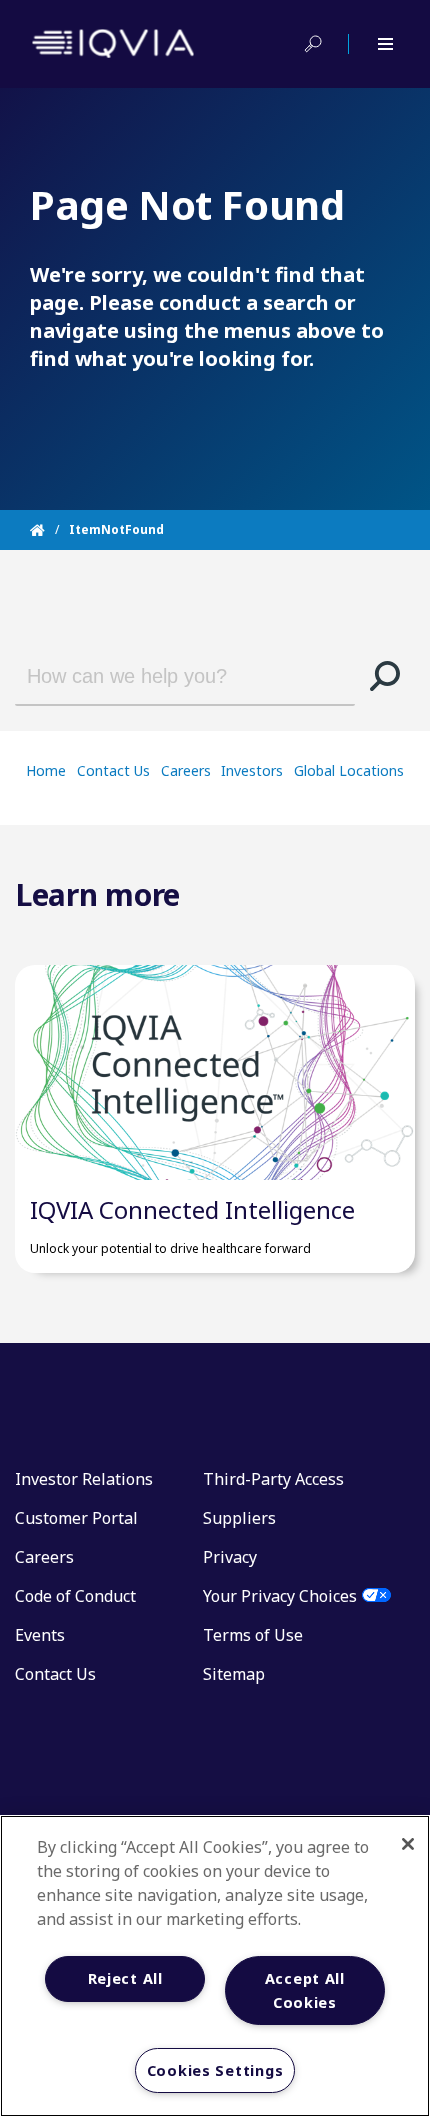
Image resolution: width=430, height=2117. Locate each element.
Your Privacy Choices (280, 1596)
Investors (252, 770)
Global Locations (349, 770)
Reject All (125, 1978)
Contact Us (113, 770)
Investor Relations (84, 1479)
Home (46, 770)
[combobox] (173, 676)
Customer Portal (76, 1518)
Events (40, 1635)
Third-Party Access (273, 1479)
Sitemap (234, 1674)
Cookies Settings (215, 2070)
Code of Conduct (75, 1596)
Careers (186, 770)
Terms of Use (253, 1635)
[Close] (408, 1844)
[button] (385, 676)
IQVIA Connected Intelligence (192, 1209)
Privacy (230, 1557)
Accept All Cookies (305, 1990)
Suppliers (239, 1518)
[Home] (49, 530)
